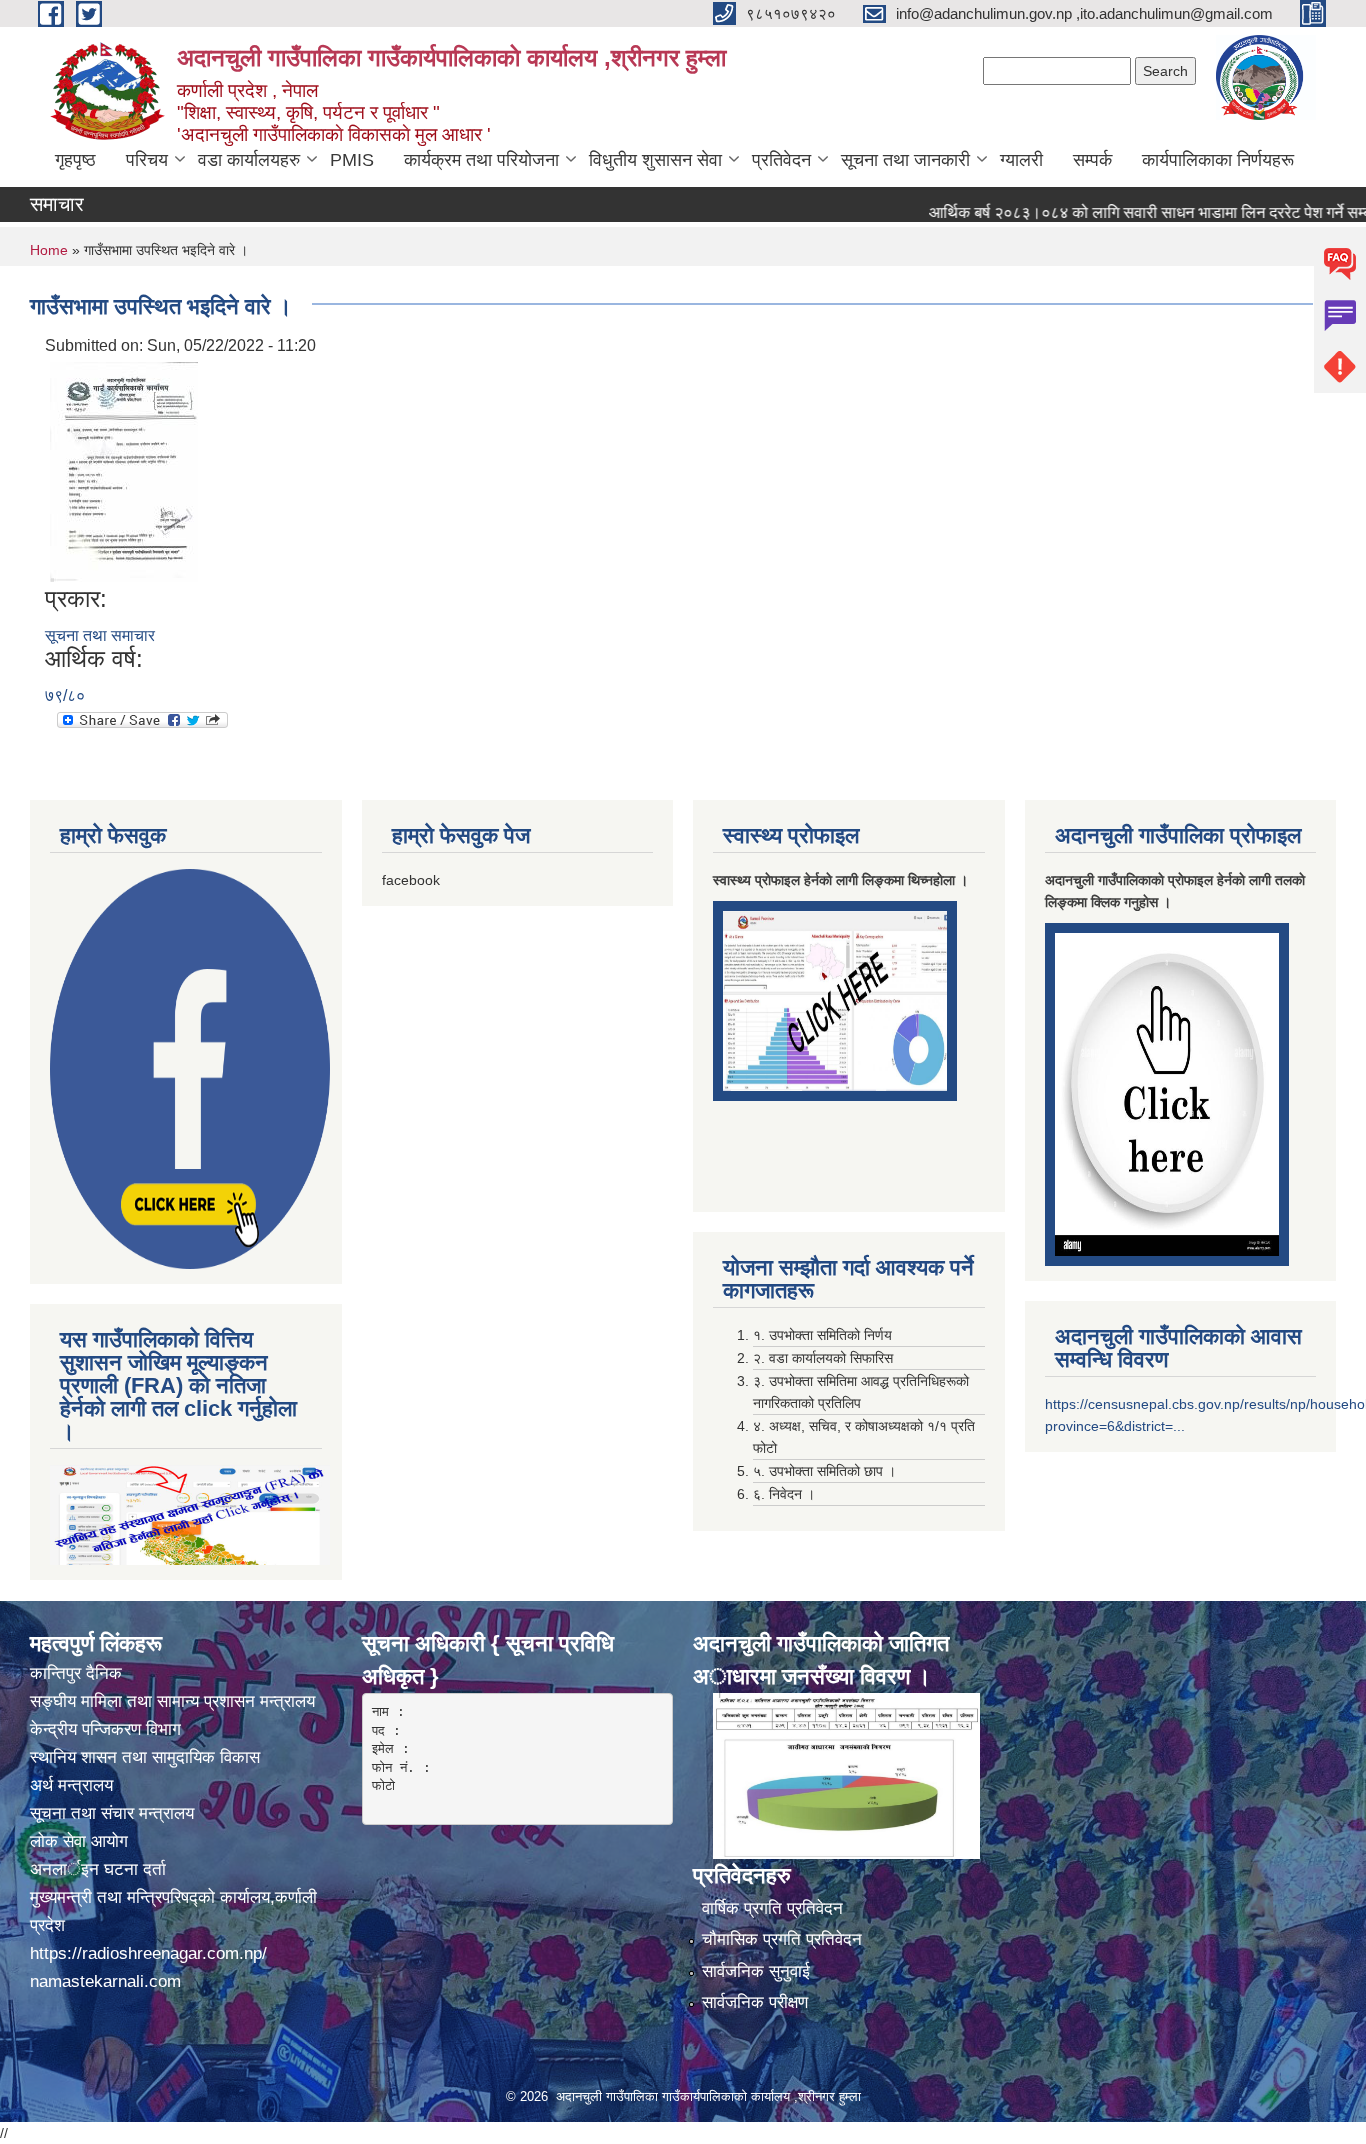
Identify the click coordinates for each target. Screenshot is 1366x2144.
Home (49, 250)
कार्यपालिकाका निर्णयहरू (1218, 160)
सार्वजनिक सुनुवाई (756, 1971)
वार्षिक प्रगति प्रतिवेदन (772, 1908)
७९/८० (65, 695)
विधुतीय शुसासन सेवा (655, 160)
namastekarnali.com (105, 1981)
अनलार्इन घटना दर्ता (98, 1869)
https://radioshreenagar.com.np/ (148, 1953)
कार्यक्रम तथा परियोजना (481, 160)
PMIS (352, 160)
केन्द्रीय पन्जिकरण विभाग (108, 1729)
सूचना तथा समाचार (100, 635)
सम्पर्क (1092, 160)
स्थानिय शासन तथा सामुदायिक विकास (145, 1757)
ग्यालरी (1021, 160)
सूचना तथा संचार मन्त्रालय (112, 1813)
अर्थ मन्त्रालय (71, 1785)
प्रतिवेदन (781, 160)
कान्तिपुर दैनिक (76, 1673)
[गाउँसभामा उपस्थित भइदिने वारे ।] (124, 470)
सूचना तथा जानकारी (905, 160)
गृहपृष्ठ (75, 160)
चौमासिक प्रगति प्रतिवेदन (782, 1939)
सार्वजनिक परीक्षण (755, 2002)
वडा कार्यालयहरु (249, 160)
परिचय (147, 160)
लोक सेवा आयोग (81, 1841)
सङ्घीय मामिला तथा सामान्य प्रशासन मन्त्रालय (172, 1701)
